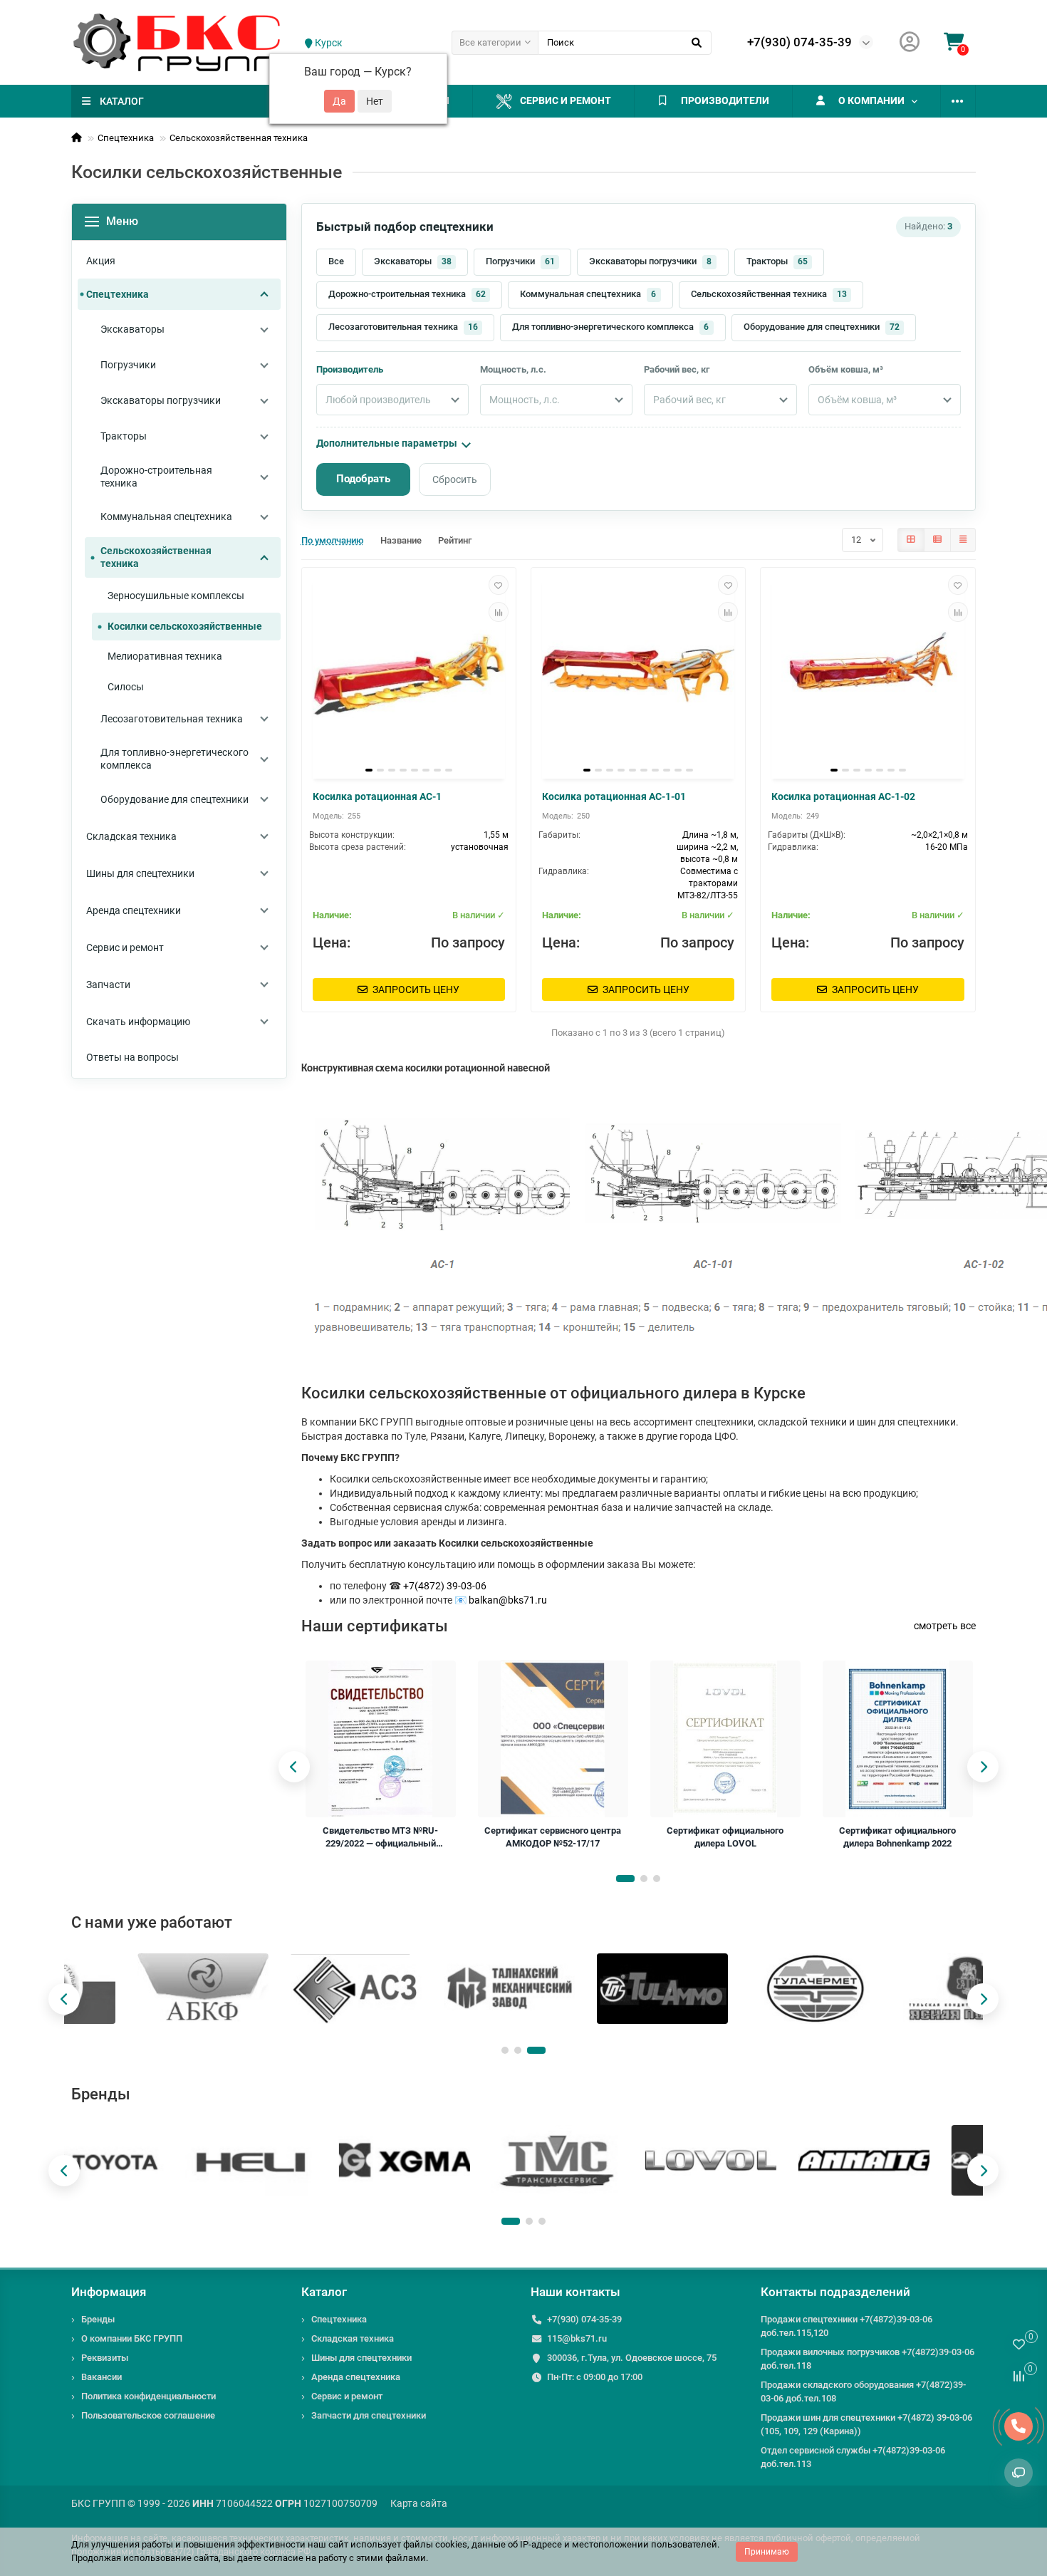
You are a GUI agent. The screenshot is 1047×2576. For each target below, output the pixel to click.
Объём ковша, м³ (846, 369)
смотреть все (945, 1626)
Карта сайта (419, 2503)
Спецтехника (126, 138)
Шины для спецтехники (361, 2358)
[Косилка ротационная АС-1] (409, 675)
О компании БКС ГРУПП (132, 2338)
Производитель (350, 369)
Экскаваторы (413, 261)
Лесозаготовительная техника (403, 327)
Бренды (98, 2319)
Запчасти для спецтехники (369, 2415)
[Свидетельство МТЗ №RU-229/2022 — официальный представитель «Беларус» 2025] (380, 1739)
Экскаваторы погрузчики (651, 261)
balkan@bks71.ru (508, 1600)
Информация (109, 2292)
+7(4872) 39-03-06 (445, 1586)
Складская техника (353, 2338)
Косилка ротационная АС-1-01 (614, 796)
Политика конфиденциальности (149, 2396)
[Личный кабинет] (910, 42)
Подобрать (363, 479)
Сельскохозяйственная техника (239, 138)
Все (336, 261)
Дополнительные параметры (387, 443)
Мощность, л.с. (513, 369)
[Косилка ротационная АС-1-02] (868, 675)
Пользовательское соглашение (148, 2415)
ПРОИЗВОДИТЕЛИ (725, 100)
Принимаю (767, 2552)
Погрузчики (520, 261)
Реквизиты (105, 2358)
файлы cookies (435, 2544)
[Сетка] (911, 540)
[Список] (937, 540)
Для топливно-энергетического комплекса (611, 327)
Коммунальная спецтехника (588, 294)
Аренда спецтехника (356, 2377)
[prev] (294, 1767)
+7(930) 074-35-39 (799, 42)
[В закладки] (499, 585)
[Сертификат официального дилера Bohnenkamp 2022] (897, 1739)
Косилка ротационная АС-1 (377, 796)
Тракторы (777, 261)
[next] (983, 1767)
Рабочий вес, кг (677, 369)
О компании (871, 100)
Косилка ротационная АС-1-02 (843, 796)
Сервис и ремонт (566, 100)
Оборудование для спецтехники (822, 327)
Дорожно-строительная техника (407, 294)
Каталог (324, 2292)
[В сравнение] (499, 612)
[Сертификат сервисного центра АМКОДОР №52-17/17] (552, 1739)
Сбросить (455, 479)
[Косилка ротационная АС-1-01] (638, 675)
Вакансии (101, 2377)
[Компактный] (963, 540)
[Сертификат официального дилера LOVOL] (725, 1739)
